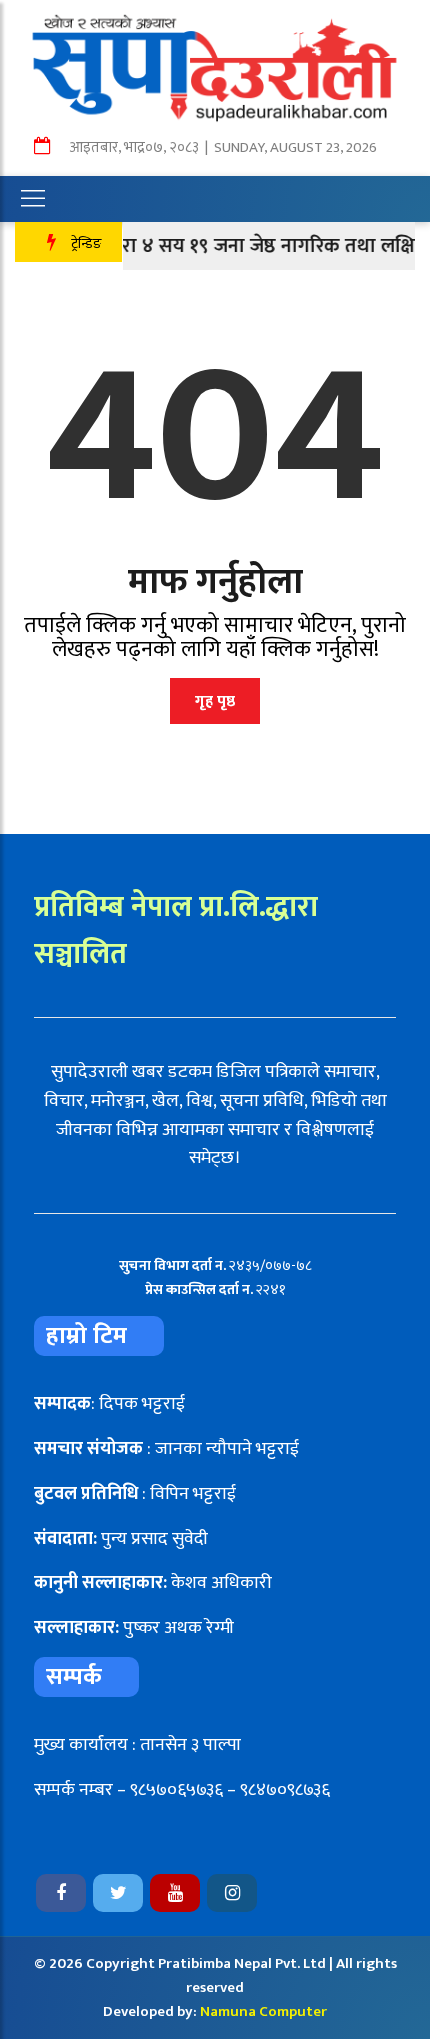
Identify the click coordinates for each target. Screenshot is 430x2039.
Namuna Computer (263, 2011)
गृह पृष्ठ (215, 701)
